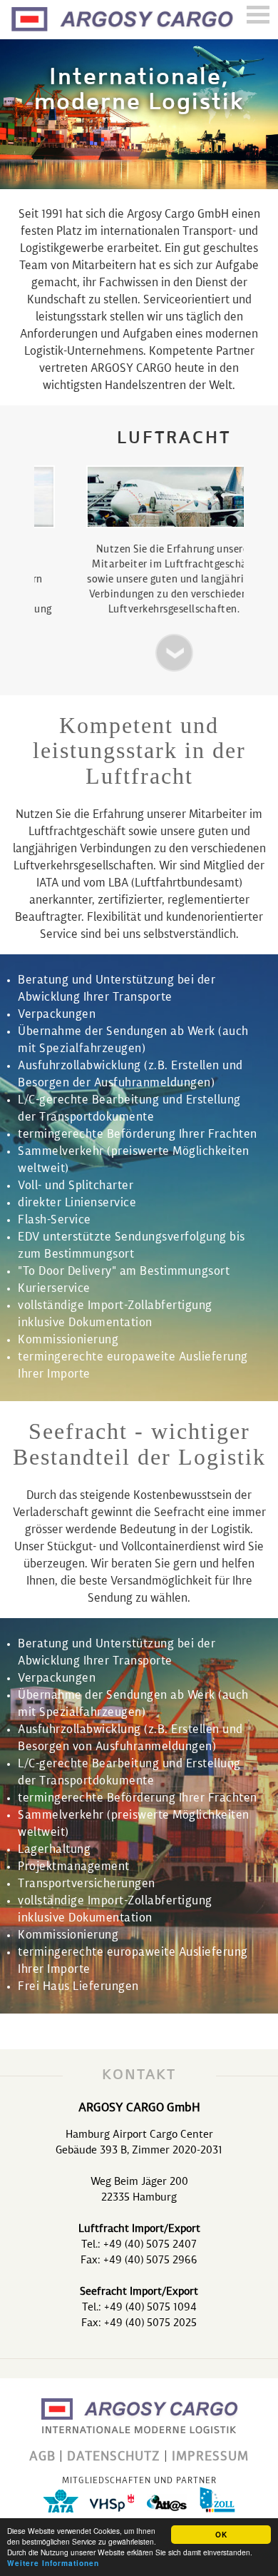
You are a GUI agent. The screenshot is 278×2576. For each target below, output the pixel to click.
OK (221, 2535)
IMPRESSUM (210, 2457)
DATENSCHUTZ (114, 2457)
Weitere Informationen (53, 2563)
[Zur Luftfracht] (140, 653)
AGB (42, 2457)
